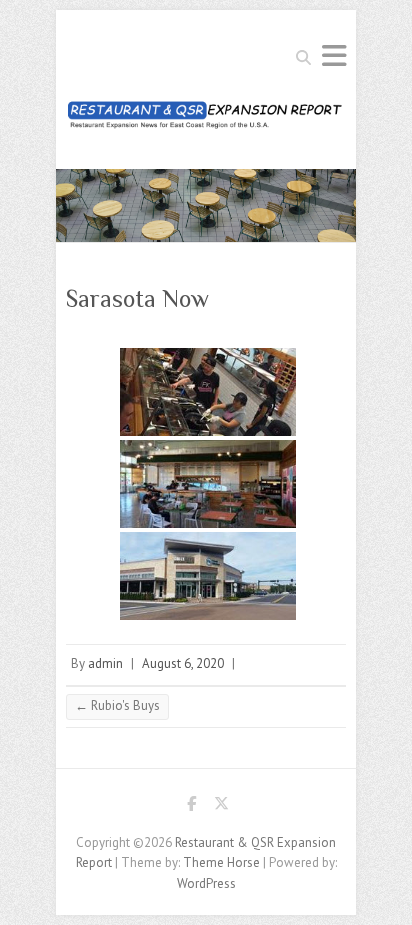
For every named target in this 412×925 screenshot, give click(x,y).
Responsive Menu (334, 55)
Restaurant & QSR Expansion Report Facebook (191, 807)
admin (105, 663)
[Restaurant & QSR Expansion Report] (206, 120)
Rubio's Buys (117, 705)
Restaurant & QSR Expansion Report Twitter (221, 807)
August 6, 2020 (183, 663)
